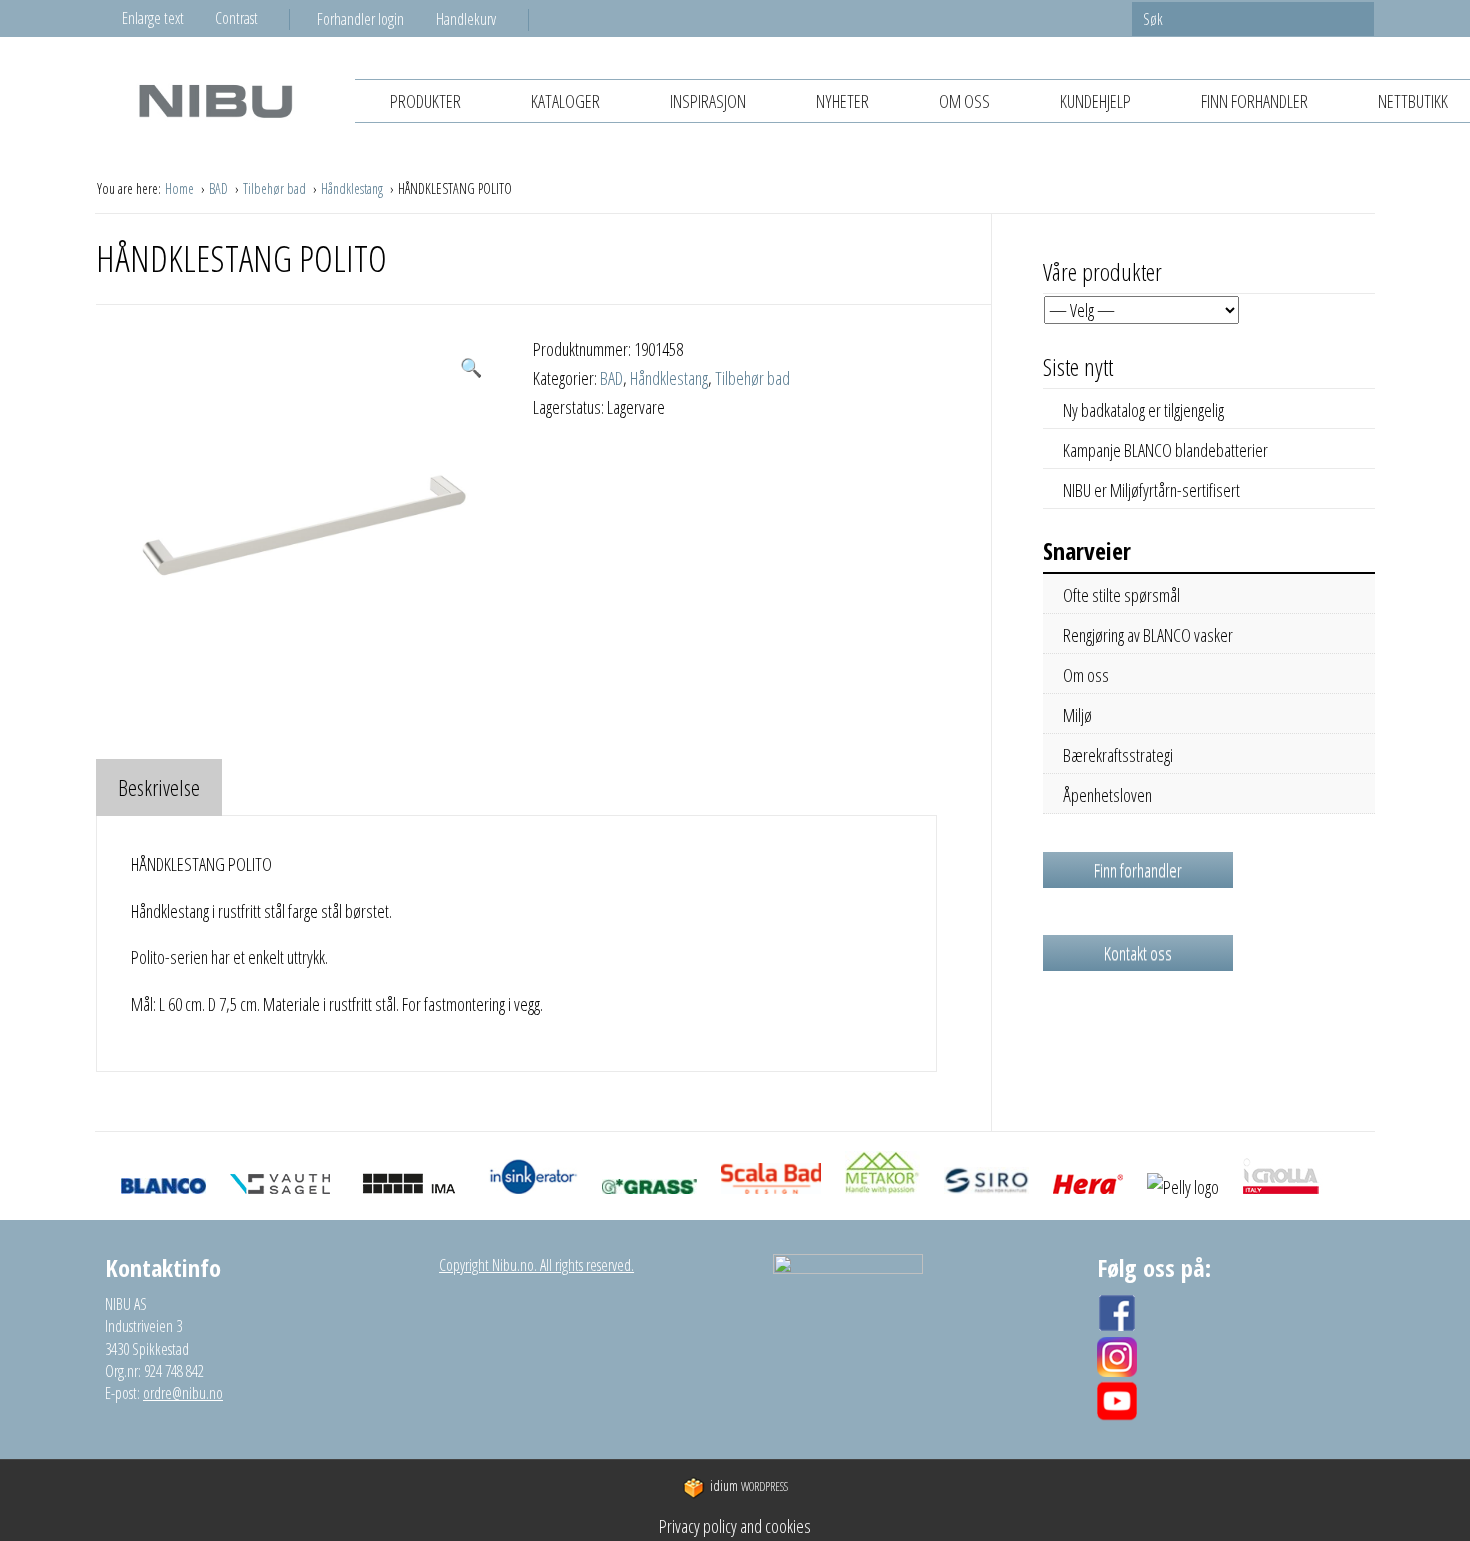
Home (181, 188)
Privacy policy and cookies (735, 1526)
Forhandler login (360, 19)
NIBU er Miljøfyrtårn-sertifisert (1151, 490)
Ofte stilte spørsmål (1121, 595)
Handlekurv (466, 19)
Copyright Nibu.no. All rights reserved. (536, 1265)
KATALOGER (565, 101)
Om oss (964, 101)
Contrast (236, 18)
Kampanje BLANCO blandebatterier (1165, 450)
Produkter (425, 101)
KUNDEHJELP (1095, 101)
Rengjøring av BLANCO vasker (1148, 635)
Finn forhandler (1254, 101)
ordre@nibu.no (183, 1393)
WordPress (749, 1486)
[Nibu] (215, 100)
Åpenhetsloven (1107, 795)
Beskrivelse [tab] (159, 787)
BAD (220, 188)
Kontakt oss (1138, 953)
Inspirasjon (708, 101)
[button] (471, 367)
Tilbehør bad (276, 188)
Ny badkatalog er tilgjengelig (1143, 410)
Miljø (1077, 715)
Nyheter (842, 101)
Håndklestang (353, 188)
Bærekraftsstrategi (1118, 755)
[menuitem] (376, 19)
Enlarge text (153, 18)
